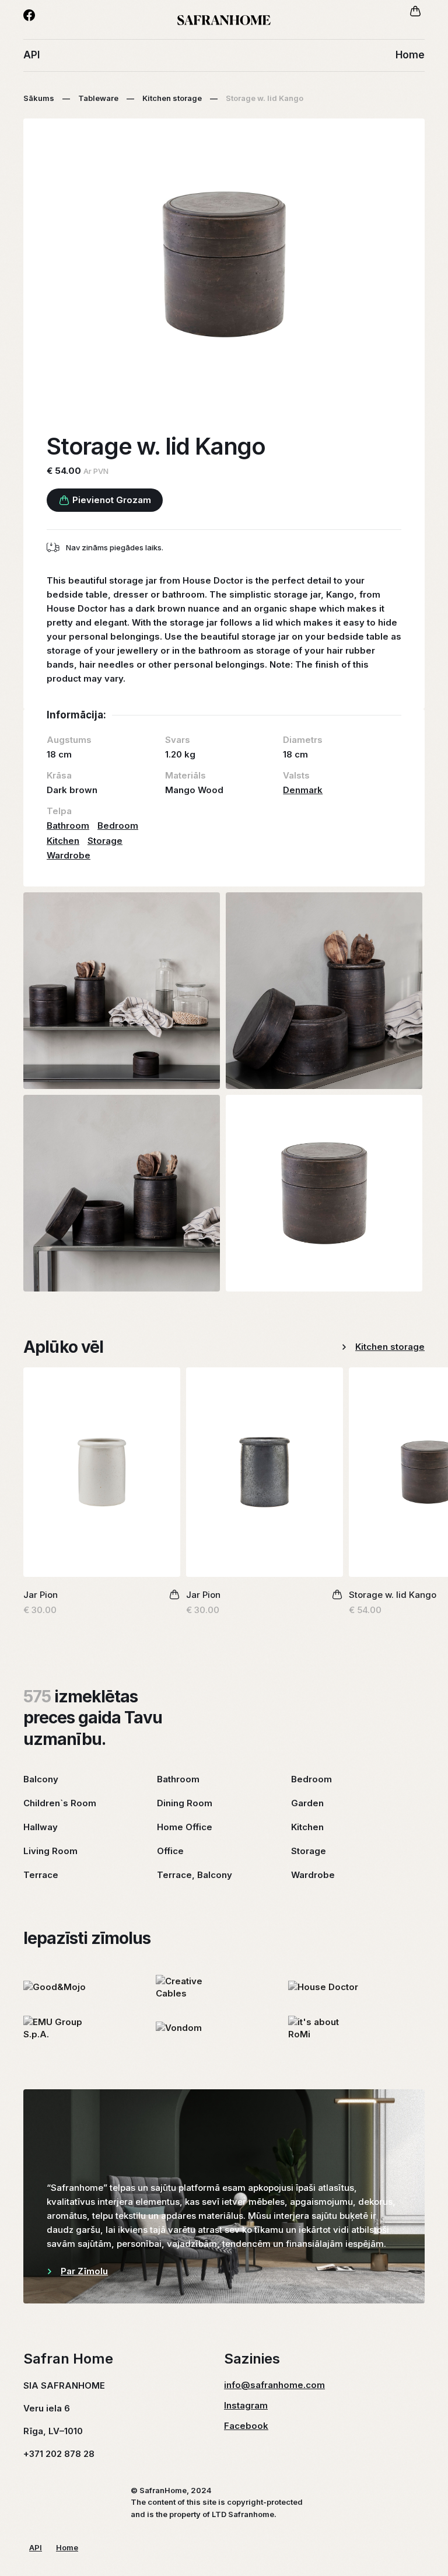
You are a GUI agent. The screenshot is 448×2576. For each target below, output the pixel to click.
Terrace (41, 1875)
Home (410, 55)
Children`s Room (60, 1803)
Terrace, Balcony (195, 1875)
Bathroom (68, 825)
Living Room (50, 1851)
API (32, 55)
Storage (105, 841)
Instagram (246, 2405)
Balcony (41, 1779)
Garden (307, 1803)
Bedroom (118, 825)
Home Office (185, 1827)
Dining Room (185, 1803)
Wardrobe (69, 855)
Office (170, 1851)
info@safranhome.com (274, 2385)
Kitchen (63, 841)
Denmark (303, 790)
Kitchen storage (172, 98)
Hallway (41, 1827)
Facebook (246, 2426)
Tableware (98, 98)
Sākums (39, 98)
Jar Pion (41, 1595)
